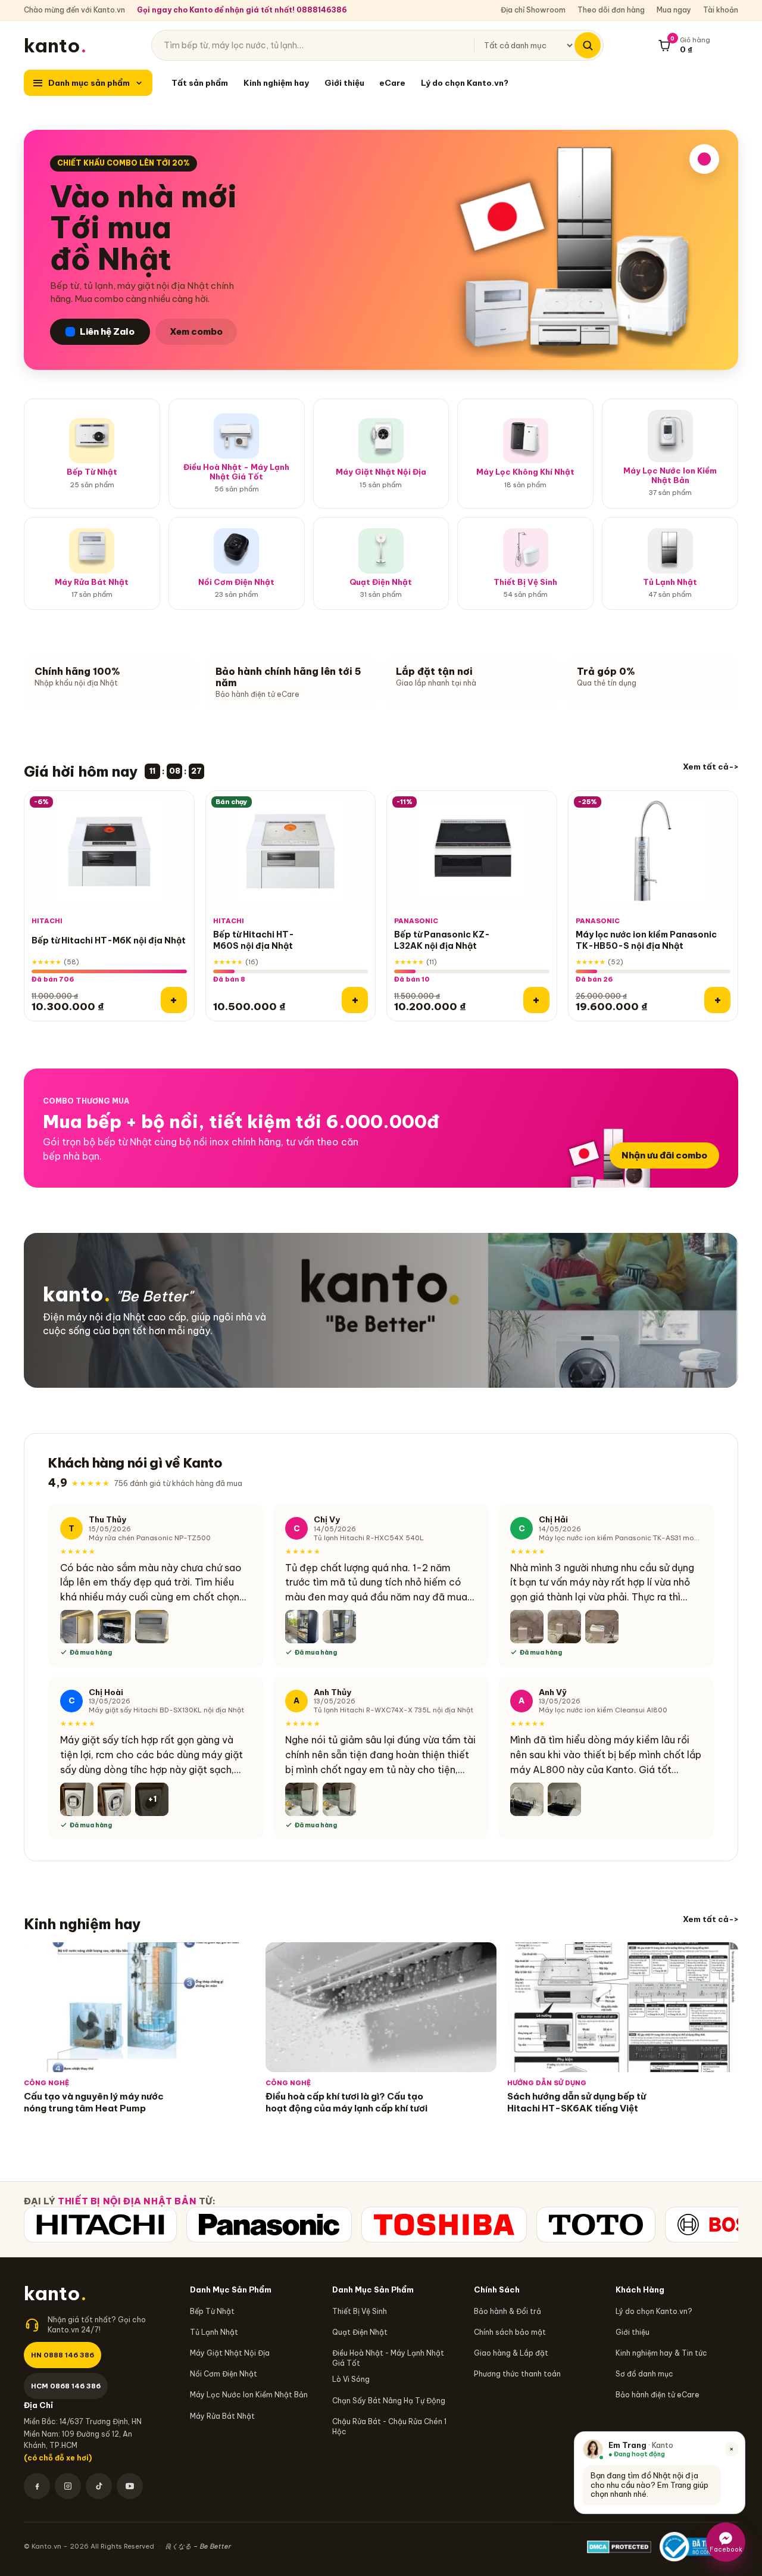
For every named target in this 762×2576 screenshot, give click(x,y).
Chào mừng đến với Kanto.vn (74, 10)
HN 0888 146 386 (63, 2355)
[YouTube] (130, 2486)
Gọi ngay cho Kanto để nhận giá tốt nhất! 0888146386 (242, 10)
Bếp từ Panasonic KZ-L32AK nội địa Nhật (442, 941)
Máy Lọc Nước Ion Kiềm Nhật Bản (249, 2395)
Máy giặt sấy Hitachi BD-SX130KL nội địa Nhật (166, 1710)
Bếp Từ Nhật (212, 2311)
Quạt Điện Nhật (360, 2332)
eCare (392, 83)
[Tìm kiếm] (588, 45)
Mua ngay (674, 10)
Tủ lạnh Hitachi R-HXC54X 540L (369, 1537)
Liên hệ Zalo (107, 331)
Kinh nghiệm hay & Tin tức (661, 2353)
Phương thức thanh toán (517, 2374)
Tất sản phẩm (200, 83)
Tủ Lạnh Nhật (214, 2332)
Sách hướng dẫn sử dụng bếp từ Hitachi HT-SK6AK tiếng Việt (577, 2102)
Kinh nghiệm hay (276, 83)
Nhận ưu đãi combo (664, 1155)
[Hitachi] (100, 2225)
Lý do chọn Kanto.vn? (465, 83)
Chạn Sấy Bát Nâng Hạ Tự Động (389, 2401)
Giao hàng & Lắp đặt (511, 2353)
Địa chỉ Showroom (533, 10)
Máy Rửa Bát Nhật (222, 2416)
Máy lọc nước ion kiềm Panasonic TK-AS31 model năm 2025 (620, 1537)
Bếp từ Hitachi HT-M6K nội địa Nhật (109, 940)
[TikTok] (99, 2486)
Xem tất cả (706, 767)
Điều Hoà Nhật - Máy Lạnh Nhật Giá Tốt (388, 2358)
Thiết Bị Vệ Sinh (360, 2311)
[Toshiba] (444, 2225)
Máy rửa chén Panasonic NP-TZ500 (150, 1537)
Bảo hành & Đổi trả (508, 2311)
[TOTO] (596, 2225)
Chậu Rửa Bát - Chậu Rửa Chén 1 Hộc (389, 2427)
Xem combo (196, 331)
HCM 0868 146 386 (66, 2386)
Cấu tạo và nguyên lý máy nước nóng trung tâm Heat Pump (94, 2102)
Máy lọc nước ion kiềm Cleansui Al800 (603, 1710)
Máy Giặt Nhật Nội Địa (230, 2353)
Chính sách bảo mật (510, 2332)
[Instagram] (68, 2486)
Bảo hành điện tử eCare (658, 2395)
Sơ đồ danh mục (644, 2374)
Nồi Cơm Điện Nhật (224, 2374)
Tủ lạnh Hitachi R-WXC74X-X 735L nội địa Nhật (394, 1710)
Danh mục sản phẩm (89, 83)
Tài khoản (721, 10)
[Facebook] (37, 2486)
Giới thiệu (344, 83)
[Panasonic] (269, 2225)
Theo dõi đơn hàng (611, 10)
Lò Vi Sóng (351, 2379)
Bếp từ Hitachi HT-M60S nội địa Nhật (254, 941)
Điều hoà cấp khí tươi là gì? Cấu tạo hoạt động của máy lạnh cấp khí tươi (346, 2102)
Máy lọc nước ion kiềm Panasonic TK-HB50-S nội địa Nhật (646, 941)
